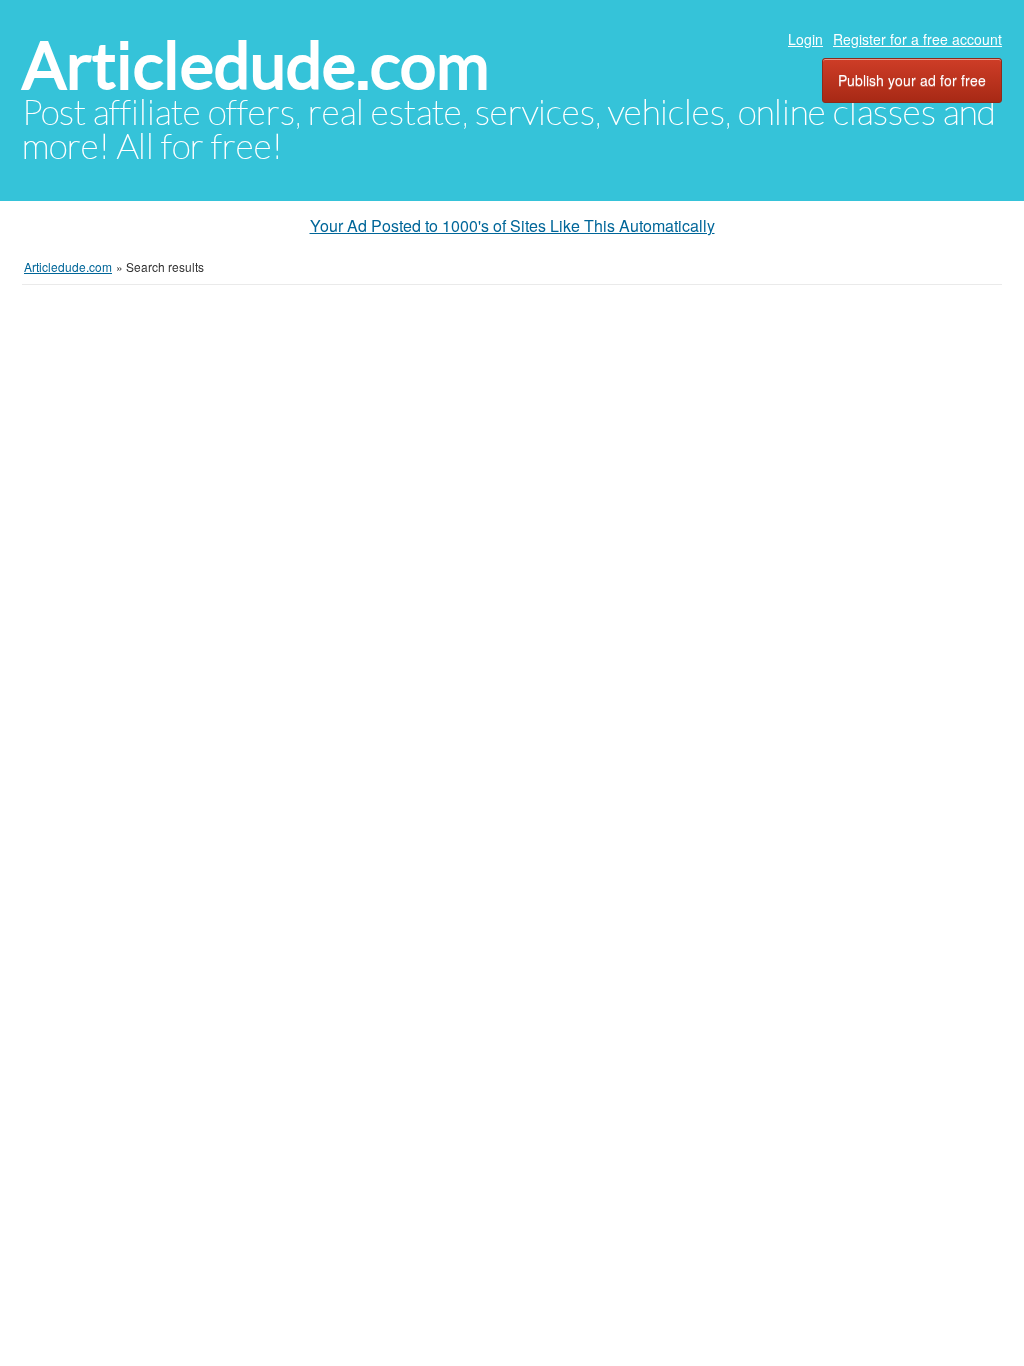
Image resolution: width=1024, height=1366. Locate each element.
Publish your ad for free (912, 80)
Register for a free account (917, 39)
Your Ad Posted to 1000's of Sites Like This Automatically (512, 225)
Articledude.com (255, 65)
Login (805, 39)
